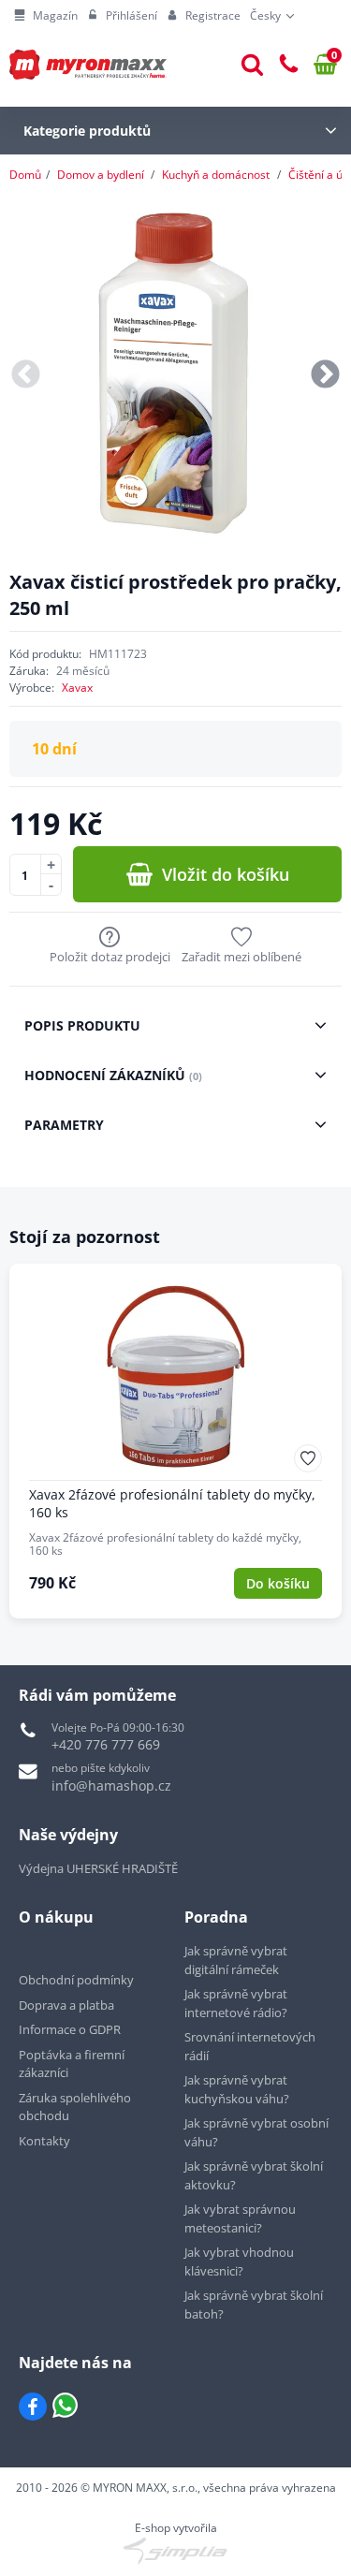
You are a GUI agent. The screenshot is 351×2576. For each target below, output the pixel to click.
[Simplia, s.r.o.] (175, 2551)
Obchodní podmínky (76, 1980)
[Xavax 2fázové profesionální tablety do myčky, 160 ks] (175, 1441)
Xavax (77, 688)
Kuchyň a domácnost (216, 175)
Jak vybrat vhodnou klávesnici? (239, 2261)
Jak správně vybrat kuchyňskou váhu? (237, 2089)
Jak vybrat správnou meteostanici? (240, 2218)
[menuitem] (46, 16)
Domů (25, 175)
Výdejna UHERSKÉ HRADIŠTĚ (98, 1868)
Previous (26, 375)
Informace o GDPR (70, 2029)
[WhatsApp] (65, 2407)
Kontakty (44, 2141)
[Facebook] (33, 2407)
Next (325, 375)
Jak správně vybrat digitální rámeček (236, 1960)
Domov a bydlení (101, 175)
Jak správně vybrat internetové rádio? (236, 2003)
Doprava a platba (66, 2005)
